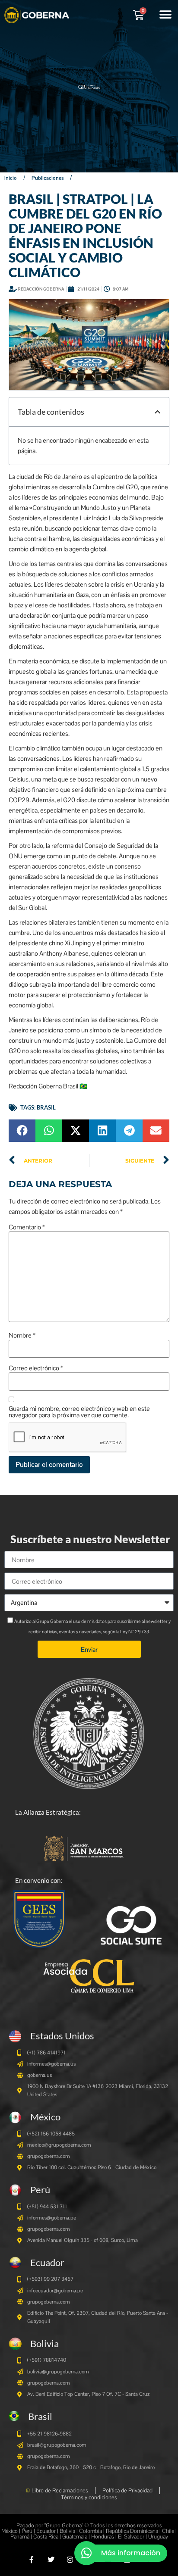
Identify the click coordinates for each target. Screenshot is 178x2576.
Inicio (11, 178)
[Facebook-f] (32, 2560)
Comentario (27, 1227)
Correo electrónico (36, 1368)
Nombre (22, 1335)
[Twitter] (51, 2560)
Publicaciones (48, 178)
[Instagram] (70, 2560)
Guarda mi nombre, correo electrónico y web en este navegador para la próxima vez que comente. (79, 1412)
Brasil (46, 1107)
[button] (165, 14)
